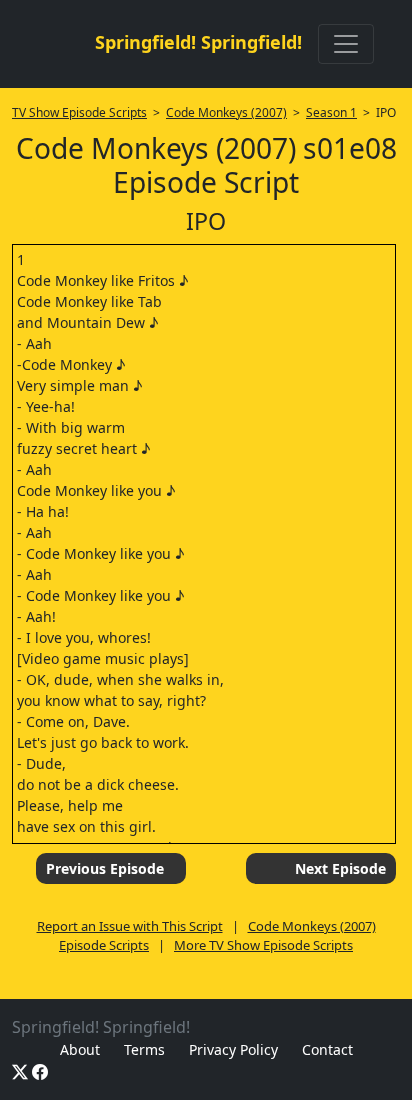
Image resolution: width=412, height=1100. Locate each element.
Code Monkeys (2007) (226, 112)
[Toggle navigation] (346, 44)
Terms (144, 1049)
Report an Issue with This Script (130, 926)
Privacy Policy (233, 1049)
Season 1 (331, 112)
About (80, 1049)
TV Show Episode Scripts (79, 112)
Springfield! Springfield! (198, 42)
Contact (327, 1049)
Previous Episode (105, 868)
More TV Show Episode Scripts (263, 945)
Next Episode (340, 868)
